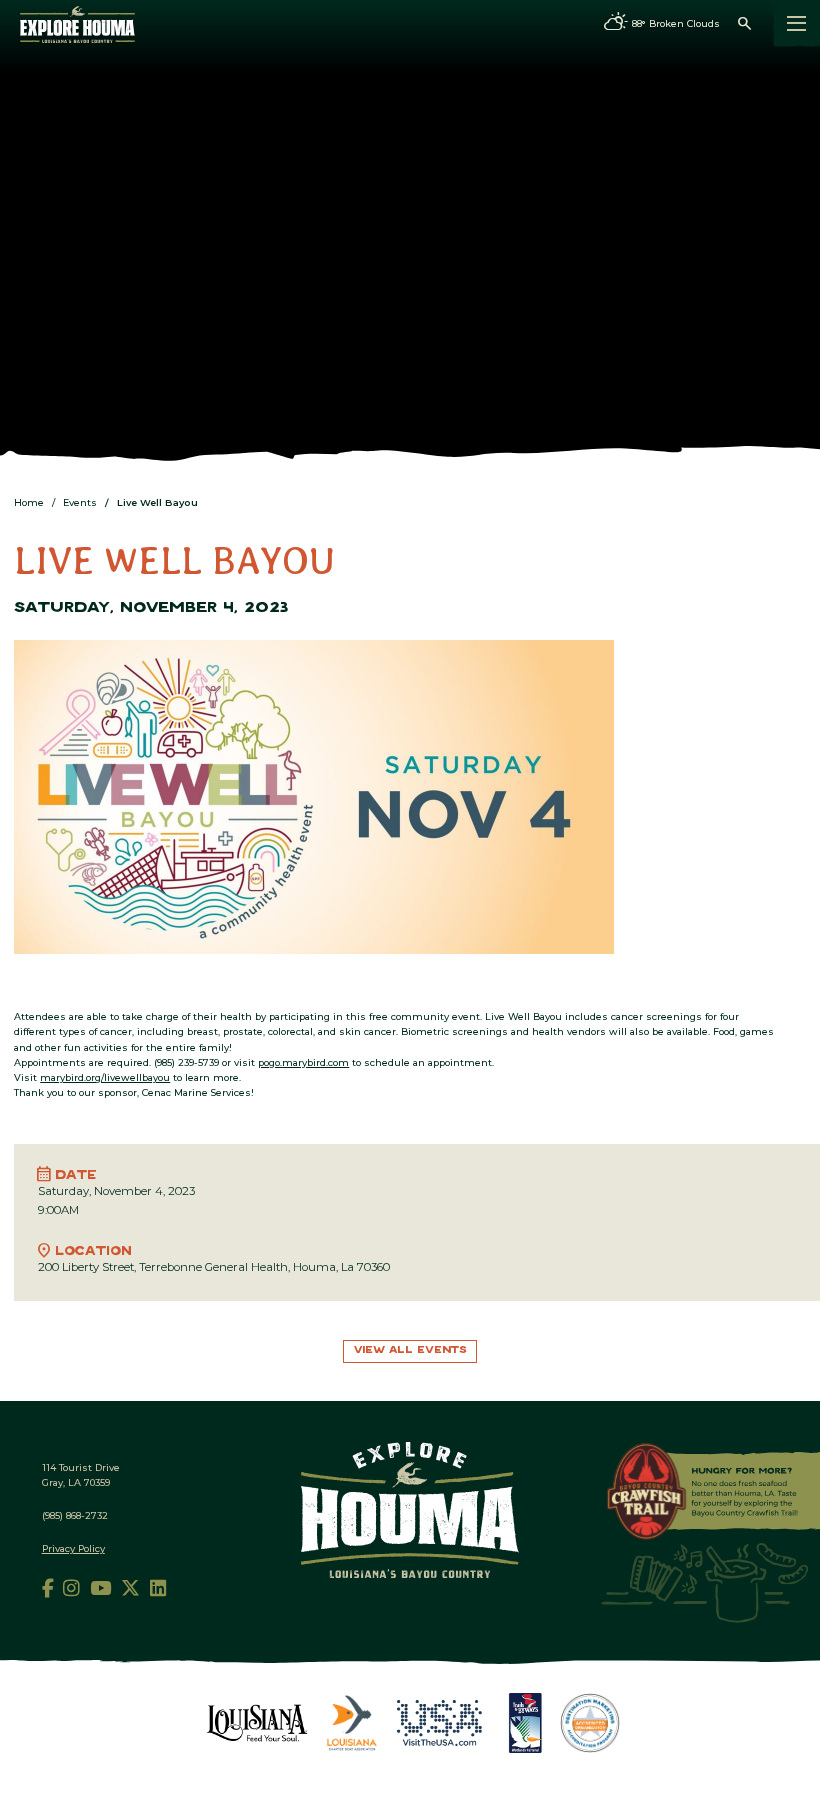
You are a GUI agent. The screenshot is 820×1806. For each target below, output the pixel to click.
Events (80, 502)
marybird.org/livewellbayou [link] (105, 1077)
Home (29, 502)
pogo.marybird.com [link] (303, 1062)
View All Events (410, 1350)
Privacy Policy (73, 1548)
